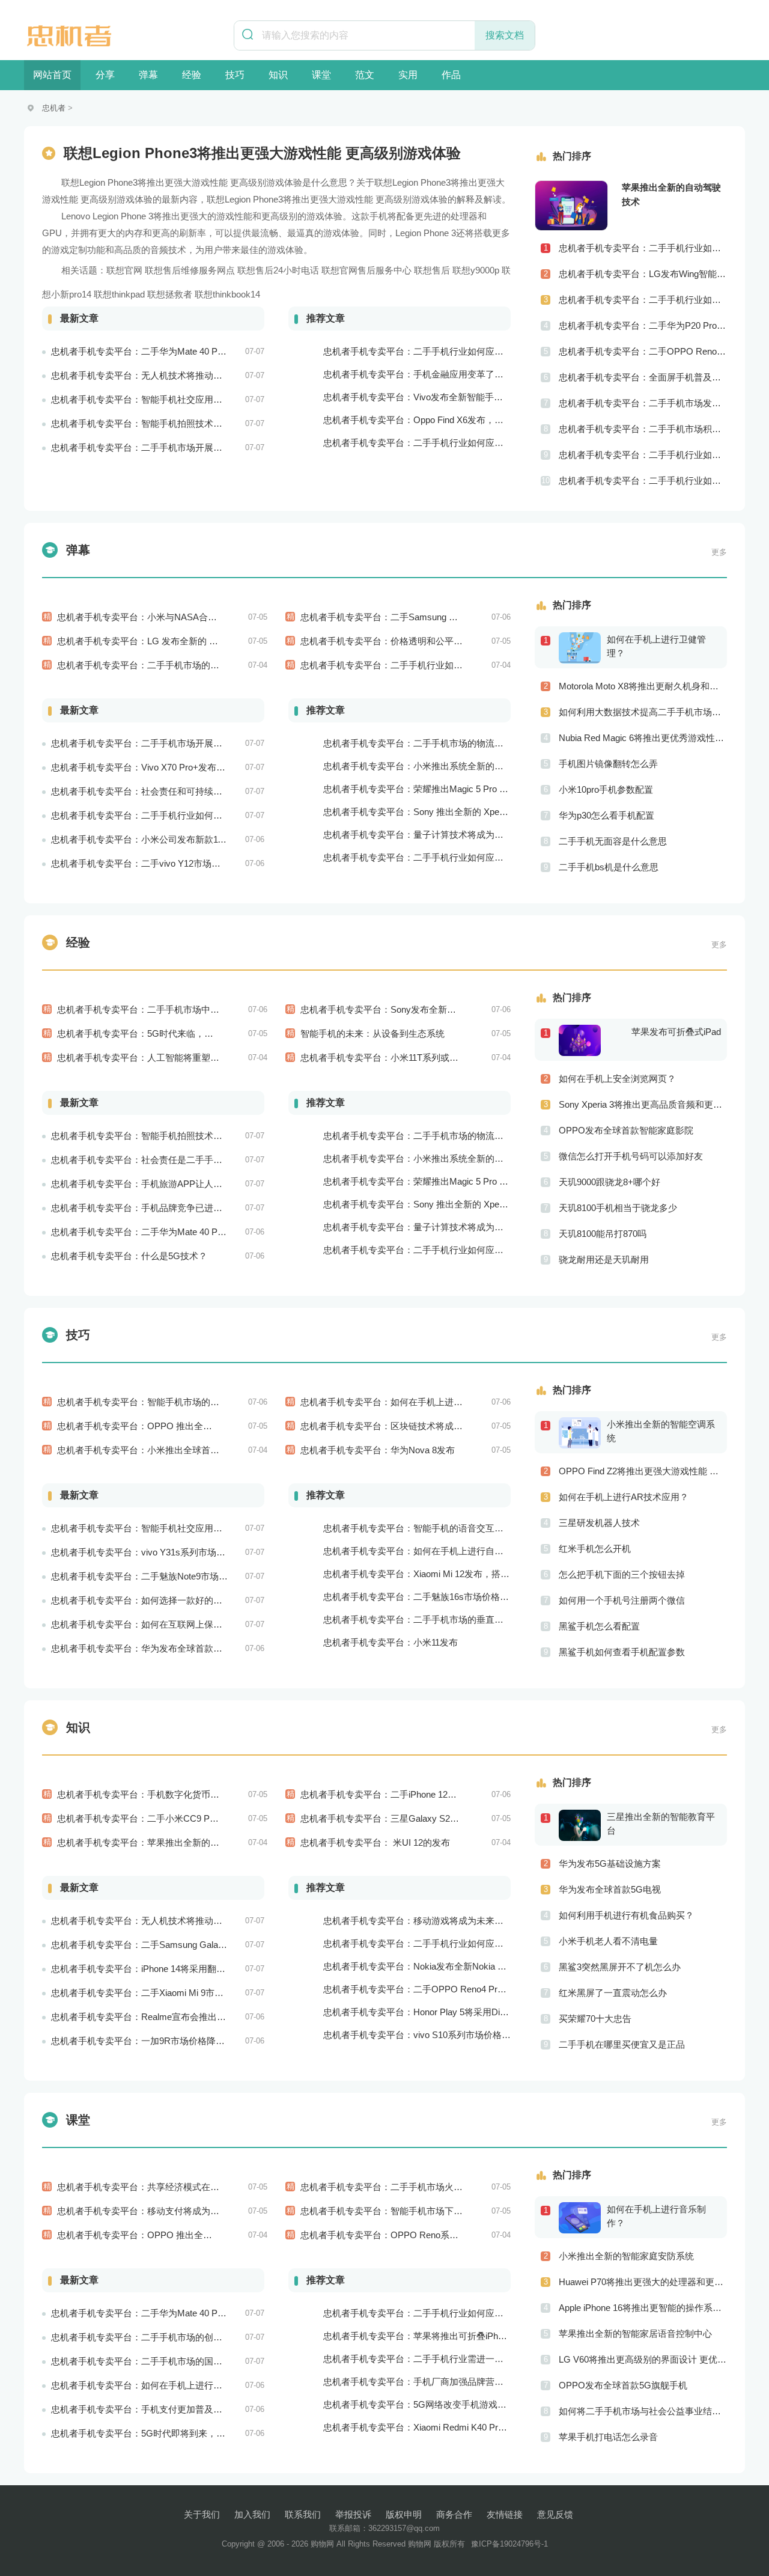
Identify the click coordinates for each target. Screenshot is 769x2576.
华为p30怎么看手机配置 (606, 815)
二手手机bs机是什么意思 (609, 867)
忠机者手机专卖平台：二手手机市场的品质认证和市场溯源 (174, 665)
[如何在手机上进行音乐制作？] (583, 2217)
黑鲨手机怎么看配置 (599, 1626)
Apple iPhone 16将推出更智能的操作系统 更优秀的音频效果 (643, 2308)
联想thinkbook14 (227, 294)
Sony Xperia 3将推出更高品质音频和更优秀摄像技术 (643, 1104)
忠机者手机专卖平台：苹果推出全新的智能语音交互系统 (170, 1842)
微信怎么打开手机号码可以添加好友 (631, 1156)
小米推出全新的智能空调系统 (661, 1431)
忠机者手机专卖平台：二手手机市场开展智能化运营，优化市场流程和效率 (200, 447)
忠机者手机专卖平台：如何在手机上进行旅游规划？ (404, 1402)
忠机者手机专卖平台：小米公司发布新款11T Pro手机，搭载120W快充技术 (199, 839)
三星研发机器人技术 (599, 1523)
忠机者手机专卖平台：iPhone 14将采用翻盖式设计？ (156, 1969)
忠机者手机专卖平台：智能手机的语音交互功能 (418, 1528)
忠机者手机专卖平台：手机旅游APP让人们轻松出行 (155, 1184)
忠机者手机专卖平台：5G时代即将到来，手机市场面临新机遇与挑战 (188, 2433)
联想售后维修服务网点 (190, 270)
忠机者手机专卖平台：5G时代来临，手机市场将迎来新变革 (176, 1033)
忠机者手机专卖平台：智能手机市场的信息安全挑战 (161, 1402)
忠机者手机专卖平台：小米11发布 (391, 1642)
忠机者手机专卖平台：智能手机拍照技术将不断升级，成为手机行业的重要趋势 (209, 423)
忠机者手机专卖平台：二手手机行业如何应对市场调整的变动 (422, 665)
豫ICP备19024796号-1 (509, 2544)
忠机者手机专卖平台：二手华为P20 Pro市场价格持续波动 (643, 325)
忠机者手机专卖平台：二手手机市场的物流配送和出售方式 (440, 743)
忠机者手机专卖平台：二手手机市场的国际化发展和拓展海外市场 (182, 2361)
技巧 (235, 75)
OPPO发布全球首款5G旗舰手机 (623, 2385)
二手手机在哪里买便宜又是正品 (622, 2044)
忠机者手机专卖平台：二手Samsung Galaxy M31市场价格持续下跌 (435, 617)
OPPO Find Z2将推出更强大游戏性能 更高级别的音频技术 (643, 1471)
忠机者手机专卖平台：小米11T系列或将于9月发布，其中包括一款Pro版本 (447, 1058)
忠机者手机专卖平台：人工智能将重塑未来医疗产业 (161, 1058)
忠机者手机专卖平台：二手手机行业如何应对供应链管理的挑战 (643, 300)
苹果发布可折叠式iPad (676, 1032)
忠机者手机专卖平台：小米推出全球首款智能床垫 (156, 1450)
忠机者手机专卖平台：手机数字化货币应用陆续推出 (161, 1794)
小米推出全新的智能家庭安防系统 (626, 2256)
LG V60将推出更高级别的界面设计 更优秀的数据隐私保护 (643, 2359)
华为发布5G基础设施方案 (610, 1863)
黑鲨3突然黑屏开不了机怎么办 (620, 1967)
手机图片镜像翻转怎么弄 (608, 764)
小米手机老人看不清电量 (608, 1941)
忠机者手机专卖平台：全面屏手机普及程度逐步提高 (643, 377)
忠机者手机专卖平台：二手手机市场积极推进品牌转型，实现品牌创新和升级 (643, 429)
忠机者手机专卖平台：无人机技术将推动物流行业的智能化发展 (177, 375)
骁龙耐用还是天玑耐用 (604, 1259)
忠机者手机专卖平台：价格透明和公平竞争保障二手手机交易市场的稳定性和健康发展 (472, 641)
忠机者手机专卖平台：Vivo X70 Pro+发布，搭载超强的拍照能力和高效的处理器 (210, 767)
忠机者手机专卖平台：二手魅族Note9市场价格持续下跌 (162, 1576)
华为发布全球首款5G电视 (610, 1889)
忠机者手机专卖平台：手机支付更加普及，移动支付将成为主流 (177, 2409)
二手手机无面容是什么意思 (613, 841)
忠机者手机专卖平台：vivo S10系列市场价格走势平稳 (430, 2035)
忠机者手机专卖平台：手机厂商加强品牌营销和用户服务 (436, 2382)
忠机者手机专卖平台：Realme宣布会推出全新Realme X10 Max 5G (184, 2017)
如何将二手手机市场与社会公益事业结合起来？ (643, 2411)
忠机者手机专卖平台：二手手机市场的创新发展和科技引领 (168, 2337)
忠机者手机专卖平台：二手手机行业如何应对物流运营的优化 (445, 443)
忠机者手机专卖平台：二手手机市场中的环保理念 (156, 1009)
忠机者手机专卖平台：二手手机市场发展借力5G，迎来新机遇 (643, 403)
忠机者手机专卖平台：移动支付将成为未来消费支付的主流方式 (183, 2211)
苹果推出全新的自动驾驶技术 (671, 194)
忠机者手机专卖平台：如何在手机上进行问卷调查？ (155, 2385)
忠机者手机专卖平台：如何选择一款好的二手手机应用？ (164, 1600)
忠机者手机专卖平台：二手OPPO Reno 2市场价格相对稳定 (643, 351)
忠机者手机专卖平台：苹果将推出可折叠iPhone (418, 2336)
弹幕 (148, 75)
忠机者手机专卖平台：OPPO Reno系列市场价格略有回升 (415, 2235)
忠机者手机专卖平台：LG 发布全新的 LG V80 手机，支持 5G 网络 (189, 641)
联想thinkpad (119, 294)
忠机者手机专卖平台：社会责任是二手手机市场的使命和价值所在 (182, 1160)
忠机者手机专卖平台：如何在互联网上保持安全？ (150, 1624)
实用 (408, 75)
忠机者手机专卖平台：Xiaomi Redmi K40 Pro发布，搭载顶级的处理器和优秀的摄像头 (494, 2427)
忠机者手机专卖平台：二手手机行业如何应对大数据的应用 (440, 1943)
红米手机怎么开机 (595, 1549)
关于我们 (202, 2514)
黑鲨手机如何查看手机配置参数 (622, 1652)
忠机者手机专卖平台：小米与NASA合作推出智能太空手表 (173, 617)
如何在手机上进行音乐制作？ (656, 2216)
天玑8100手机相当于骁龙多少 (618, 1208)
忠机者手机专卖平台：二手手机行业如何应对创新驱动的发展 (643, 481)
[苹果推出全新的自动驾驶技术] (571, 206)
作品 (451, 75)
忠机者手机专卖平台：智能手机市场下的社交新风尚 (404, 2211)
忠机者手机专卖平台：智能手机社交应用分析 (141, 399)
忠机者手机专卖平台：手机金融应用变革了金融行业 (427, 374)
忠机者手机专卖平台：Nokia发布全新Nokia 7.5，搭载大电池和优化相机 (466, 1966)
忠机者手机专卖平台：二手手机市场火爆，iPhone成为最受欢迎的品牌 (440, 2187)
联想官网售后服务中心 (366, 270)
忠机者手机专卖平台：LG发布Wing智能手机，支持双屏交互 (643, 274)
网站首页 (52, 75)
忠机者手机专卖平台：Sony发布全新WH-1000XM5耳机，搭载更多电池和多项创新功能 (474, 1009)
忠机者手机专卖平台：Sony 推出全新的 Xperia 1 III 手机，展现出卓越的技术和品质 (489, 812)
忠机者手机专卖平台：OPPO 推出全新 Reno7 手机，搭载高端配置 (190, 2235)
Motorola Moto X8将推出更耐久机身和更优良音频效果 (643, 686)
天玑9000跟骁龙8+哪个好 (609, 1182)
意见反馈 (555, 2514)
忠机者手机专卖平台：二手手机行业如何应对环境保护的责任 (173, 815)
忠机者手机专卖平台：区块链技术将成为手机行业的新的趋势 (422, 1426)
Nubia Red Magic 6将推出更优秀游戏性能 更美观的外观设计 (643, 738)
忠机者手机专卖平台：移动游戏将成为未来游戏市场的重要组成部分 (458, 1921)
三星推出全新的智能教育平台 (661, 1824)
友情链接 (505, 2514)
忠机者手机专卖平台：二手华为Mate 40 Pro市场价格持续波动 (174, 351)
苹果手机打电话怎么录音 (608, 2437)
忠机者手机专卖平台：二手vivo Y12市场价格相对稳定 (158, 863)
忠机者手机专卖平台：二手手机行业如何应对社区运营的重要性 (643, 455)
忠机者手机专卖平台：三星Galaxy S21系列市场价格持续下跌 (423, 1818)
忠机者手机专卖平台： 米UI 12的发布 (375, 1842)
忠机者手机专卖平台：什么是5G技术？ (129, 1256)
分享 (105, 75)
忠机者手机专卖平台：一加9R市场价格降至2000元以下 (161, 2041)
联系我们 (303, 2514)
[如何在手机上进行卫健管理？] (583, 647)
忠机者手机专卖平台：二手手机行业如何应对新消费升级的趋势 (449, 2313)
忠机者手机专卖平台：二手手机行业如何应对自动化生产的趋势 (449, 351)
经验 (192, 75)
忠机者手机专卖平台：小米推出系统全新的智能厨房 (427, 766)
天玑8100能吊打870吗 (603, 1234)
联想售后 (432, 270)
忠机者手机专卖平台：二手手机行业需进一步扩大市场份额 (440, 2359)
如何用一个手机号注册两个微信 (622, 1600)
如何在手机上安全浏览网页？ (617, 1079)
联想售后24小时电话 (278, 270)
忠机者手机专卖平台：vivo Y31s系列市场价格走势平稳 (161, 1552)
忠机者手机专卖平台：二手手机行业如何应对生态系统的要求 (445, 857)
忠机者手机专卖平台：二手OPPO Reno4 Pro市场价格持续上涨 (449, 1989)
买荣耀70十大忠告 (595, 2019)
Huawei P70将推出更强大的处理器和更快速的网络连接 (643, 2282)
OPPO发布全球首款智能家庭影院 (626, 1130)
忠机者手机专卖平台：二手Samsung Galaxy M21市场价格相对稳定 (185, 1945)
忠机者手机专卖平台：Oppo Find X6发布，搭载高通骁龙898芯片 (452, 420)
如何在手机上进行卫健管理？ (656, 646)
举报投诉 (353, 2514)
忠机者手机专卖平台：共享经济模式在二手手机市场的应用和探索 (188, 2187)
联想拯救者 (170, 294)
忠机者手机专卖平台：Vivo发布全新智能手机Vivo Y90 (431, 397)
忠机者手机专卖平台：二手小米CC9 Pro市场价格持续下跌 (173, 1818)
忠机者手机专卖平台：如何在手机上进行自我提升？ (427, 1551)
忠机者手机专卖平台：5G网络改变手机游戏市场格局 (428, 2404)
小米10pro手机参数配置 (606, 789)
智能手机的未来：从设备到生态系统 (372, 1033)
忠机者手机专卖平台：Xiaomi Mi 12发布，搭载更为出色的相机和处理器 (466, 1574)
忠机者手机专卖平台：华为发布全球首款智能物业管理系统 (168, 1648)
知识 (278, 75)
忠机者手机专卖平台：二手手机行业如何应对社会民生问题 (643, 248)
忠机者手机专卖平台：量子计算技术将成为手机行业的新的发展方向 (458, 835)
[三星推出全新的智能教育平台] (583, 1825)
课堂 (321, 75)
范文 (365, 75)
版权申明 (404, 2514)
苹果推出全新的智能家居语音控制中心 (635, 2333)
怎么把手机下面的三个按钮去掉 (622, 1574)
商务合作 (454, 2514)
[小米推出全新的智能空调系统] (583, 1432)
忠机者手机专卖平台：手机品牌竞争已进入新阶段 (150, 1208)
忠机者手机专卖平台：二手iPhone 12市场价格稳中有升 (410, 1794)
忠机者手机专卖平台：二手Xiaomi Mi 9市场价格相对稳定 (164, 1993)
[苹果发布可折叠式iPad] (583, 1040)
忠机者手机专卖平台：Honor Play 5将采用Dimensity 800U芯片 (448, 2012)
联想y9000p (476, 270)
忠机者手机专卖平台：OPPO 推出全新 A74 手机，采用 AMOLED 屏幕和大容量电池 (225, 1426)
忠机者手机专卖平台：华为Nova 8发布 (378, 1450)
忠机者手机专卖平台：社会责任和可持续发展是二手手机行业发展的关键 (195, 791)
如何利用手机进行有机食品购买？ (626, 1915)
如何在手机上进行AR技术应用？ (624, 1497)
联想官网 (124, 270)
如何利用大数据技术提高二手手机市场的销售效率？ (643, 712)
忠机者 (54, 108)
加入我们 (252, 2514)
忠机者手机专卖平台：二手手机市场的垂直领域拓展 (427, 1619)
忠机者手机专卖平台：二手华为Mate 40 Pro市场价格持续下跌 (174, 1232)
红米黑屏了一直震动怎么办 (613, 1993)
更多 (719, 552)
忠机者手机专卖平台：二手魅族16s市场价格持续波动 (430, 1597)
